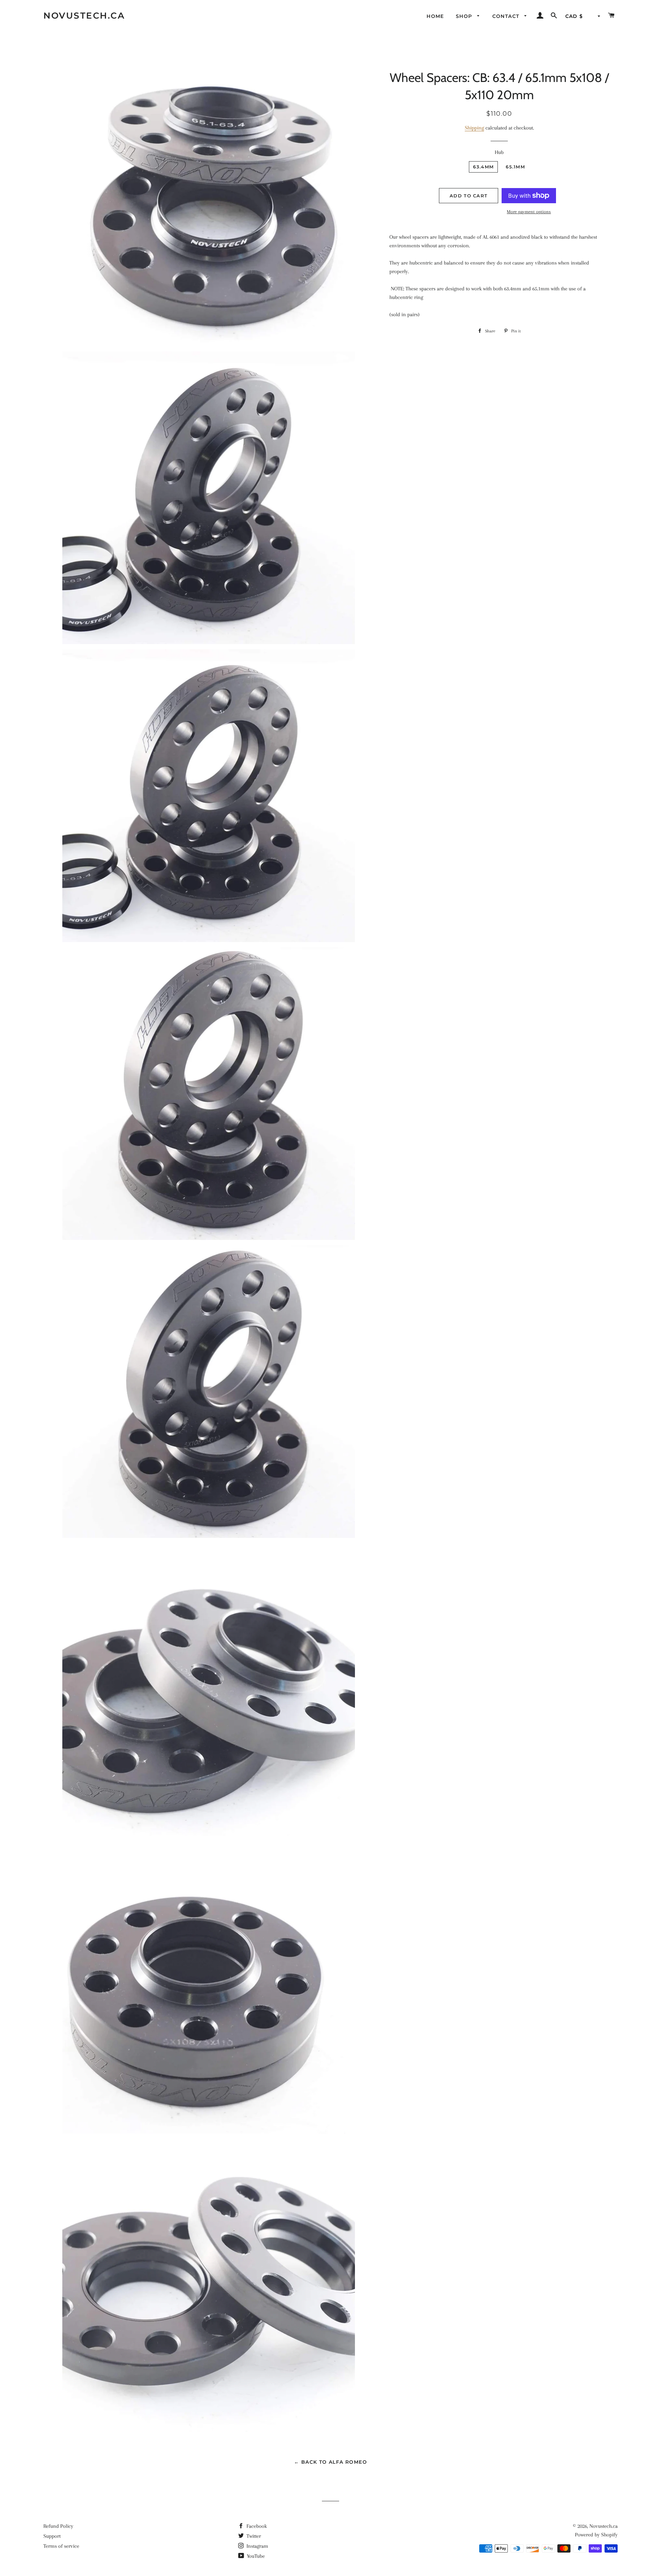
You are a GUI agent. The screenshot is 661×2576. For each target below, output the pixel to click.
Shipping (474, 128)
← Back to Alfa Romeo (330, 2462)
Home (435, 16)
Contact (507, 16)
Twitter (253, 2536)
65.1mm (515, 167)
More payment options (529, 212)
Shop (465, 16)
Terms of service (61, 2546)
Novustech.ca (84, 15)
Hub (499, 152)
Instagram (257, 2546)
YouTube (255, 2556)
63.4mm (483, 167)
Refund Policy (58, 2526)
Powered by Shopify (596, 2535)
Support (52, 2536)
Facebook (256, 2526)
